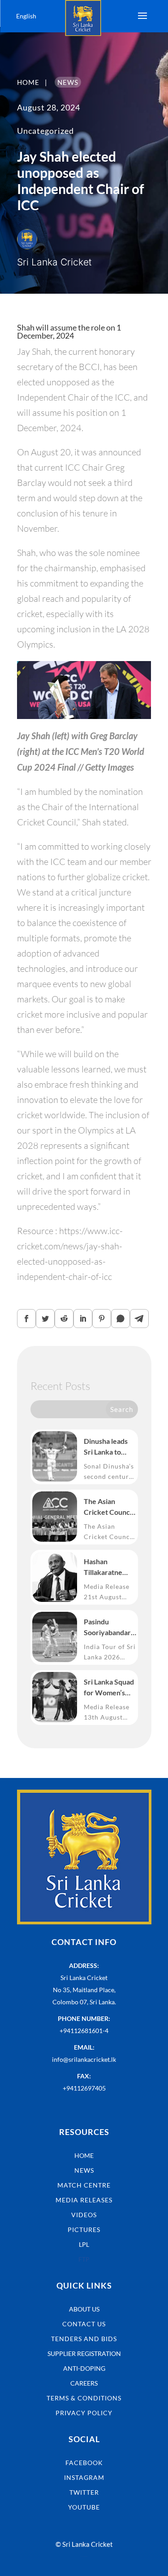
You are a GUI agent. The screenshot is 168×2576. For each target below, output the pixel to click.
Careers (84, 2383)
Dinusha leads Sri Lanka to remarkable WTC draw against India (106, 1447)
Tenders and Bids (84, 2339)
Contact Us (84, 2324)
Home (84, 2155)
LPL (84, 2244)
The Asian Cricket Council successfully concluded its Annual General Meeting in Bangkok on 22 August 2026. (109, 1507)
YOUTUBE (84, 2507)
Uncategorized (45, 131)
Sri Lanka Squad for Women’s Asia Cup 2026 (109, 1688)
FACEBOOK (84, 2463)
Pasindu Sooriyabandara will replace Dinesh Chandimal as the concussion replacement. (109, 1628)
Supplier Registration (84, 2353)
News (84, 2170)
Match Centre (84, 2185)
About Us (84, 2309)
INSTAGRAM (84, 2477)
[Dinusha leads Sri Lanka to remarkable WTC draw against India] (55, 1456)
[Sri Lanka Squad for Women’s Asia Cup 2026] (55, 1697)
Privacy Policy (84, 2413)
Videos (84, 2215)
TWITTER (84, 2492)
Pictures (84, 2230)
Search (122, 1409)
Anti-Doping (84, 2368)
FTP (84, 2259)
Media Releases (84, 2200)
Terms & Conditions (84, 2398)
